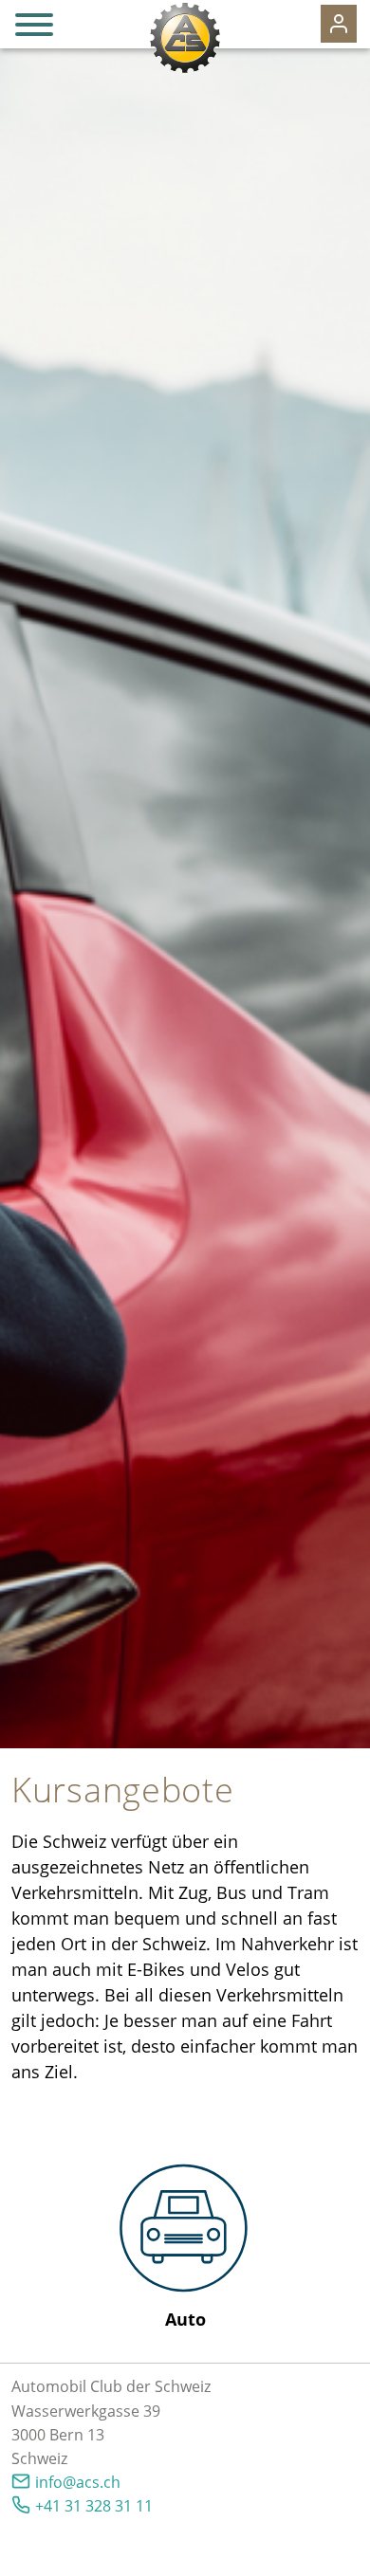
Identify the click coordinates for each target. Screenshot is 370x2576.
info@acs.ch (78, 2482)
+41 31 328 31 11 (94, 2506)
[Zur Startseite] (185, 38)
